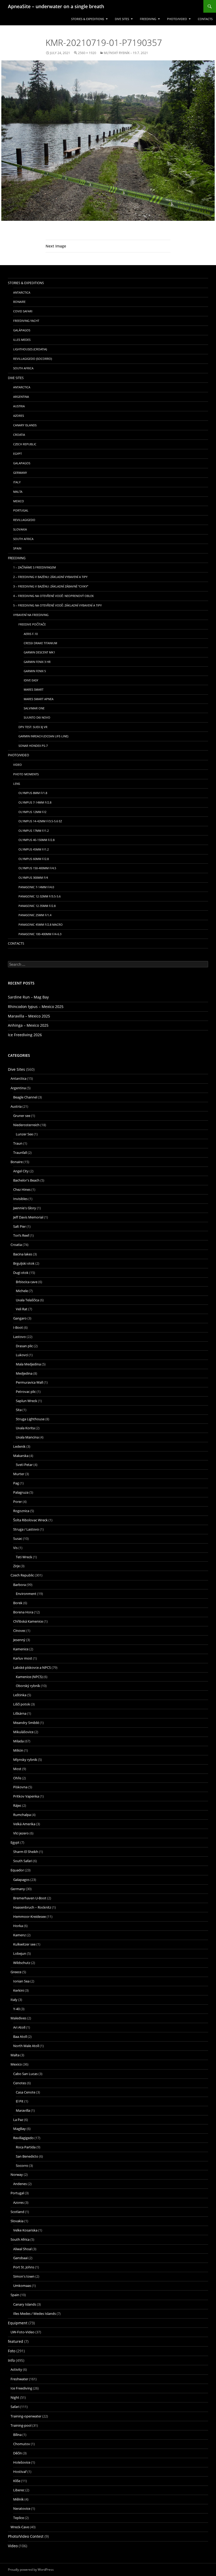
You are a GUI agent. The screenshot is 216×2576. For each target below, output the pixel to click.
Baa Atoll (20, 2037)
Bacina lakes (23, 1254)
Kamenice (21, 1649)
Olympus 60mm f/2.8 (34, 859)
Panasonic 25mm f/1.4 (35, 915)
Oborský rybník (28, 1686)
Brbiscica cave (27, 1282)
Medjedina (24, 1373)
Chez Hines (22, 1189)
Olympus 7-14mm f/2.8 (35, 802)
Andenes (20, 2184)
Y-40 (16, 2009)
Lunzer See (24, 1134)
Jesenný (19, 1640)
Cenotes (20, 2083)
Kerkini (19, 1990)
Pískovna (20, 1787)
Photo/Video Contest (26, 2536)
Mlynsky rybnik (25, 1760)
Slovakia (20, 529)
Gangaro (20, 1318)
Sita (19, 1410)
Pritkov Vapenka (26, 1796)
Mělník (18, 2499)
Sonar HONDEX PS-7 (33, 746)
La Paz (18, 2120)
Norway (17, 2174)
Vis (15, 1548)
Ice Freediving (21, 2388)
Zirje (16, 1566)
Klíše (17, 2481)
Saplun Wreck (26, 1401)
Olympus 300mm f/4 (33, 878)
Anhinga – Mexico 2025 (28, 1025)
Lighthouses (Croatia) (30, 349)
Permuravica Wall (29, 1382)
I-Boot (18, 1327)
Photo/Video (177, 19)
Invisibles (20, 1199)
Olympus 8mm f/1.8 (33, 793)
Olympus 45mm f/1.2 (34, 849)
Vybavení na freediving (31, 615)
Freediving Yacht (26, 321)
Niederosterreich (26, 1125)
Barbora (19, 1585)
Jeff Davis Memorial (28, 1217)
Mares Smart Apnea (39, 699)
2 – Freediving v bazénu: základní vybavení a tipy (50, 577)
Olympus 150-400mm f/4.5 (37, 868)
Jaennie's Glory (25, 1208)
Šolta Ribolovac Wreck (30, 1520)
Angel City (21, 1171)
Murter (19, 1474)
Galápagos (22, 330)
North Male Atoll (26, 2046)
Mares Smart (34, 689)
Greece (16, 1972)
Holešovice (22, 2462)
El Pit (20, 2101)
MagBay (19, 2129)
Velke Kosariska (25, 2230)
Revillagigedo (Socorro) (33, 359)
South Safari (23, 1861)
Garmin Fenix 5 (35, 671)
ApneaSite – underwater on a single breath (56, 6)
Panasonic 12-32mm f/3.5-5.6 (40, 896)
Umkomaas (22, 2286)
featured (16, 2341)
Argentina (21, 397)
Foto (12, 2351)
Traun (18, 1143)
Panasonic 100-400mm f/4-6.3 (40, 934)
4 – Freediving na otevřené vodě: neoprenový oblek (53, 596)
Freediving (148, 19)
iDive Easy (31, 680)
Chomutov (22, 2444)
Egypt (18, 454)
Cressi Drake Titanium (40, 643)
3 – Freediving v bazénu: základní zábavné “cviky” (51, 586)
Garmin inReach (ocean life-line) (43, 736)
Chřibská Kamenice (28, 1621)
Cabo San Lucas (25, 2074)
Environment (26, 1594)
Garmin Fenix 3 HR (37, 662)
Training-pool (21, 2425)
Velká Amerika (24, 1824)
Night (15, 2397)
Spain (17, 548)
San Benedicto (27, 2156)
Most (17, 1769)
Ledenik (19, 1446)
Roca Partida (26, 2147)
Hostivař (20, 2472)
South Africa (23, 368)
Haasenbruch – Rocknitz (32, 1907)
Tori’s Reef (21, 1235)
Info (11, 2360)
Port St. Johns (24, 2267)
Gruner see (22, 1116)
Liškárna (20, 1713)
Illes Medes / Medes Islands (35, 2314)
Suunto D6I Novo (37, 717)
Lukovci (22, 1355)
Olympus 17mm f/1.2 (34, 831)
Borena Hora (23, 1612)
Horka (18, 1926)
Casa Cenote (26, 2092)
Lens (17, 784)
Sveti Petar (24, 1465)
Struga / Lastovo (26, 1529)
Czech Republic (25, 444)
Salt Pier (19, 1226)
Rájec (17, 1805)
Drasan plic (24, 1346)
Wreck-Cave (20, 2527)
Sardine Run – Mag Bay (28, 997)
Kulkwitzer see (24, 1944)
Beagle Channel (25, 1097)
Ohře (17, 1778)
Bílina (17, 2435)
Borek (18, 1603)
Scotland (17, 2212)
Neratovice (22, 2508)
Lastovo (19, 1337)
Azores (19, 416)
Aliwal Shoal (22, 2249)
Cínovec (19, 1631)
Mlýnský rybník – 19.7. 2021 (126, 53)
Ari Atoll (19, 2027)
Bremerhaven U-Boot (30, 1898)
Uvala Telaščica (27, 1300)
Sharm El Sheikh (26, 1852)
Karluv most (23, 1658)
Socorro (22, 2166)
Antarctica (22, 292)
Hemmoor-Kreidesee (30, 1917)
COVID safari (23, 311)
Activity (16, 2369)
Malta (18, 492)
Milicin (18, 1750)
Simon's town (24, 2276)
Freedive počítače (32, 624)
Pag (16, 1483)
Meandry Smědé (26, 1723)
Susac (18, 1538)
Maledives (18, 2018)
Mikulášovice (23, 1732)
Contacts (205, 19)
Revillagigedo (24, 520)
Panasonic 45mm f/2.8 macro (41, 924)
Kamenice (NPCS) (29, 1677)
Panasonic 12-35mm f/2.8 (37, 906)
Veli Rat (22, 1309)
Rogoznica (21, 1511)
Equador (17, 1870)
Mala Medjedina (28, 1364)
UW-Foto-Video (23, 2332)
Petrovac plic (26, 1392)
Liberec (19, 2490)
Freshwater (19, 2379)
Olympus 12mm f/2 (32, 812)
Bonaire (19, 302)
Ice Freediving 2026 (25, 1035)
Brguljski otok (24, 1263)
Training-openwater (26, 2416)
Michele (22, 1291)
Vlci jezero (21, 1833)
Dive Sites (122, 19)
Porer (18, 1502)
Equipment (18, 2323)
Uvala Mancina (27, 1437)
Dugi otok (21, 1273)
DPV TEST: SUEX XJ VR (33, 727)
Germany (20, 473)
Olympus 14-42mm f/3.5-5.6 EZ (40, 821)
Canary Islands (25, 425)
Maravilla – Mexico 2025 (29, 1016)
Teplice (19, 2518)
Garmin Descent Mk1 (39, 652)
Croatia (19, 435)
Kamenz (19, 1935)
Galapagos (22, 463)
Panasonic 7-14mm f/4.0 (36, 887)
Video (18, 765)
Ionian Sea (21, 1981)
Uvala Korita (25, 1428)
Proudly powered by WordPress (31, 2569)
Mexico (19, 501)
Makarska (21, 1456)
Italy (17, 482)
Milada (18, 1741)
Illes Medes (22, 340)
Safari (15, 2407)
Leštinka (20, 1695)
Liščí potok (22, 1704)
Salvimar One (34, 708)
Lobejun (20, 1953)
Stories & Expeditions (88, 19)
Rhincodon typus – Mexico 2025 (36, 1007)
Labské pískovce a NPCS (32, 1667)
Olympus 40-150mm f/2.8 (36, 840)
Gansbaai (20, 2258)
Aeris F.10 (31, 634)
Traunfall (20, 1153)
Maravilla (23, 2110)
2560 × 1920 (87, 53)
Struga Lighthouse (30, 1419)
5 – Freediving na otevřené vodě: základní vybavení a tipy (57, 605)
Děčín (18, 2453)
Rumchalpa (22, 1815)
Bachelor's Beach (26, 1180)
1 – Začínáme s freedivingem (35, 567)
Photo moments (26, 774)
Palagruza (21, 1492)
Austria (19, 406)
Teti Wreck (24, 1557)
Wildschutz (22, 1963)
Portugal (21, 510)
